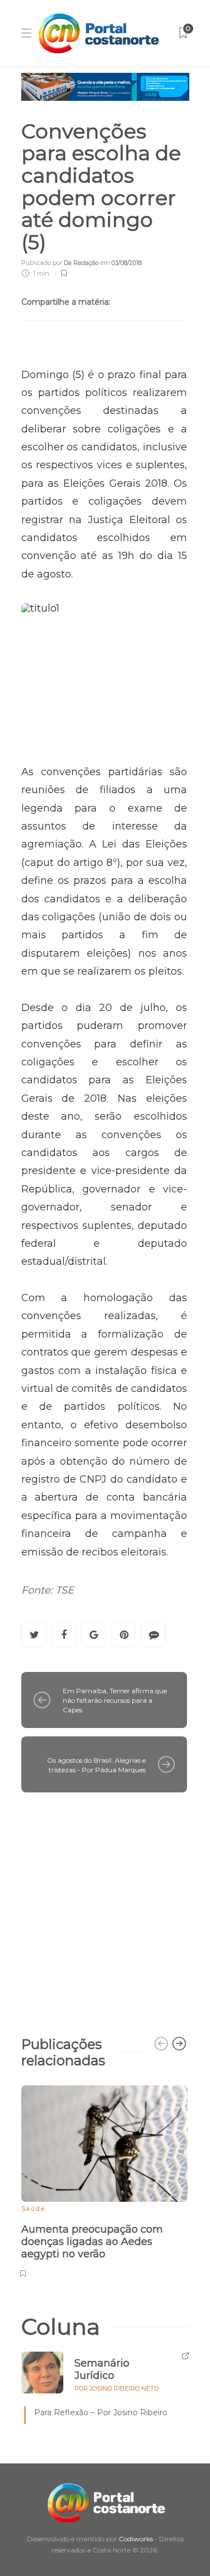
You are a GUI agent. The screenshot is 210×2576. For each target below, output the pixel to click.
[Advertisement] (105, 1909)
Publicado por (60, 263)
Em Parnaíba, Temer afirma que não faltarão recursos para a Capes (115, 1700)
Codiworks (136, 2539)
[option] (104, 2180)
